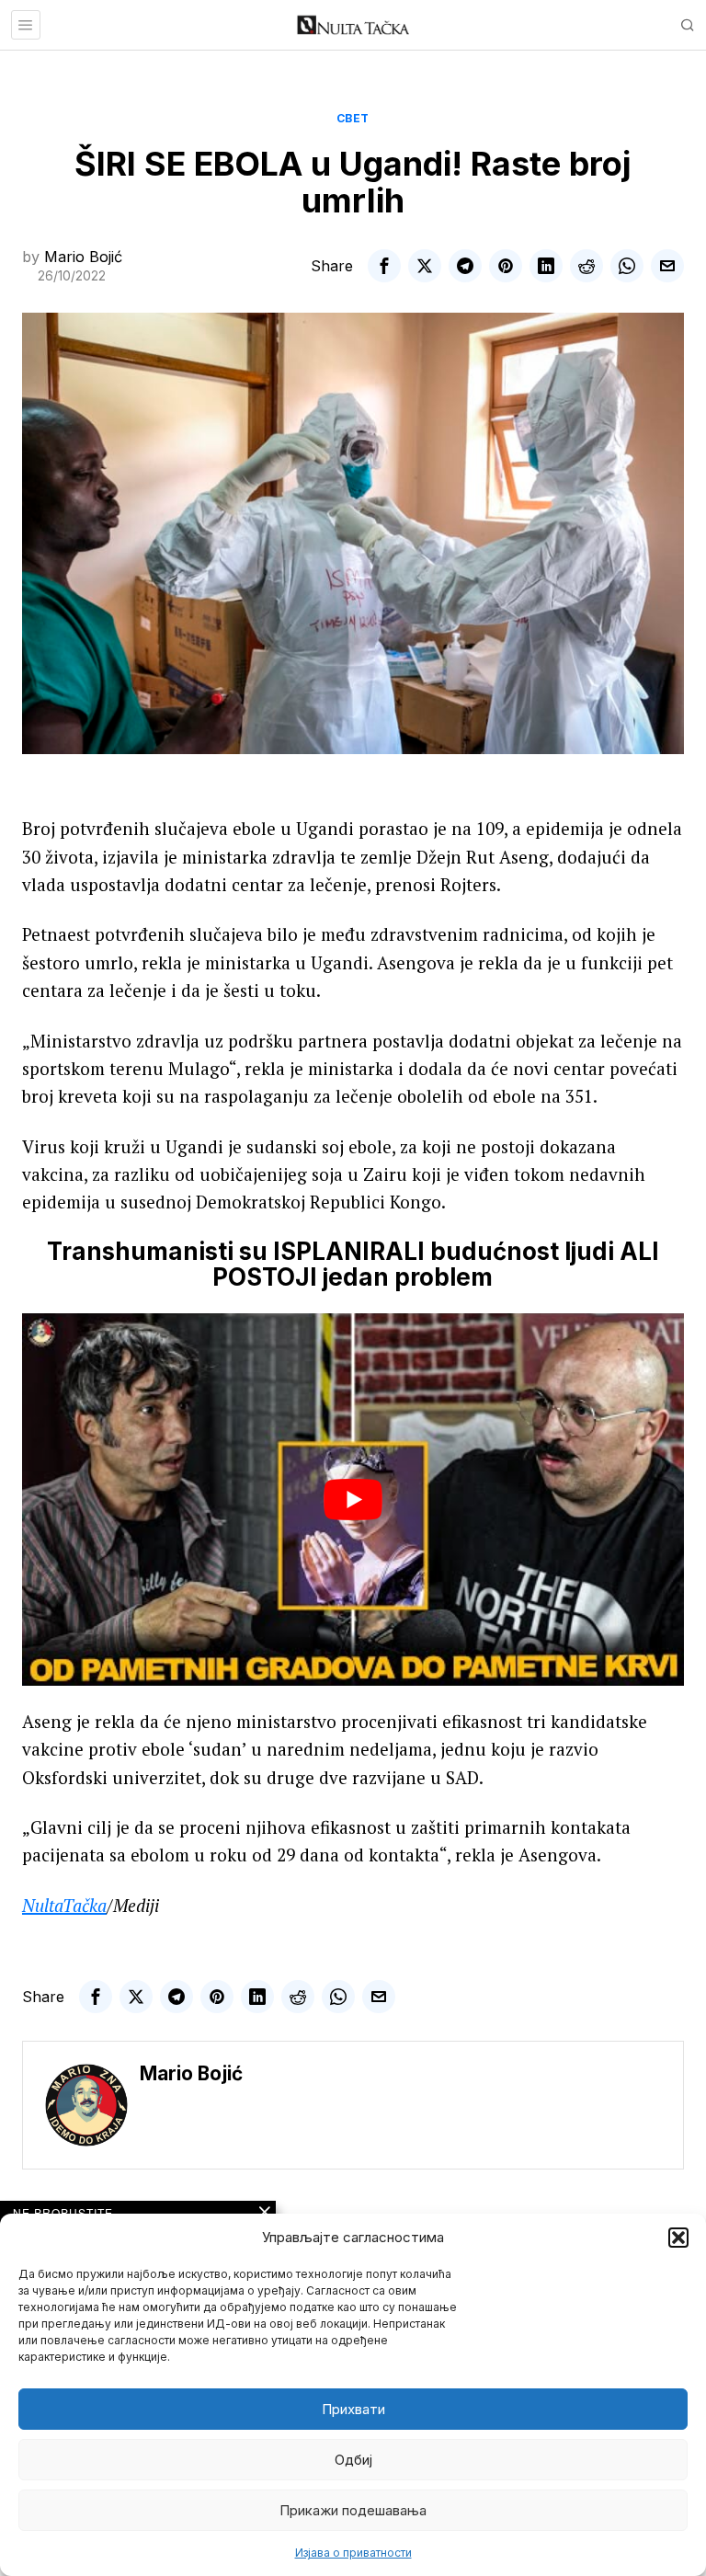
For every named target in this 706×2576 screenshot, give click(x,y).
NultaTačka (64, 1905)
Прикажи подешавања (353, 2510)
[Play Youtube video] (353, 1500)
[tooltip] (384, 266)
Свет (353, 118)
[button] (678, 2238)
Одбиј (353, 2460)
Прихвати (353, 2409)
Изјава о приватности (353, 2553)
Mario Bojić (83, 257)
